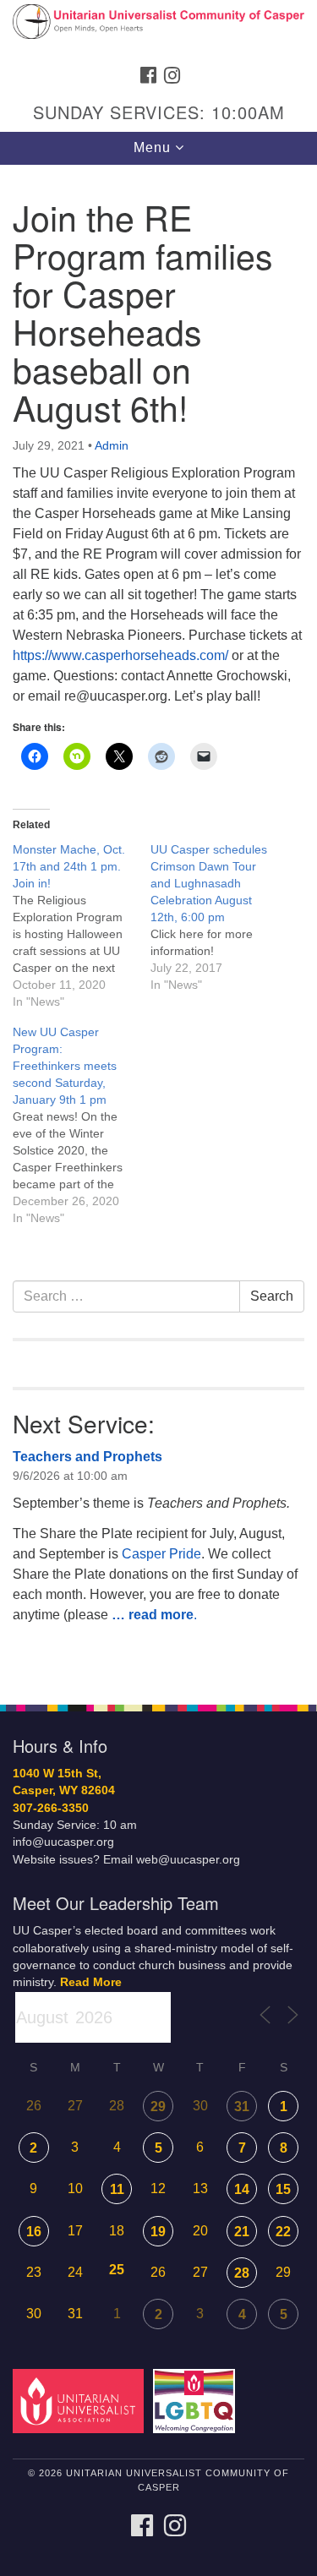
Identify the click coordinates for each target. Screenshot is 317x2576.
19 (158, 2232)
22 (283, 2232)
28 (242, 2273)
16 (34, 2232)
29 (158, 2107)
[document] (158, 925)
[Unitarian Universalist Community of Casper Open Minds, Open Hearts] (158, 29)
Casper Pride (161, 1554)
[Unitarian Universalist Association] (81, 2401)
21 (242, 2232)
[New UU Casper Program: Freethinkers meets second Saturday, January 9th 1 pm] (82, 1125)
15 (283, 2189)
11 (117, 2189)
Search (272, 1296)
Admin (112, 445)
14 (242, 2189)
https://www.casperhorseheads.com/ (120, 655)
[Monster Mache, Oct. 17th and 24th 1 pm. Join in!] (82, 925)
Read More (91, 1982)
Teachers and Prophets (87, 1457)
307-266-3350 (51, 1808)
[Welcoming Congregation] (197, 2401)
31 (242, 2107)
